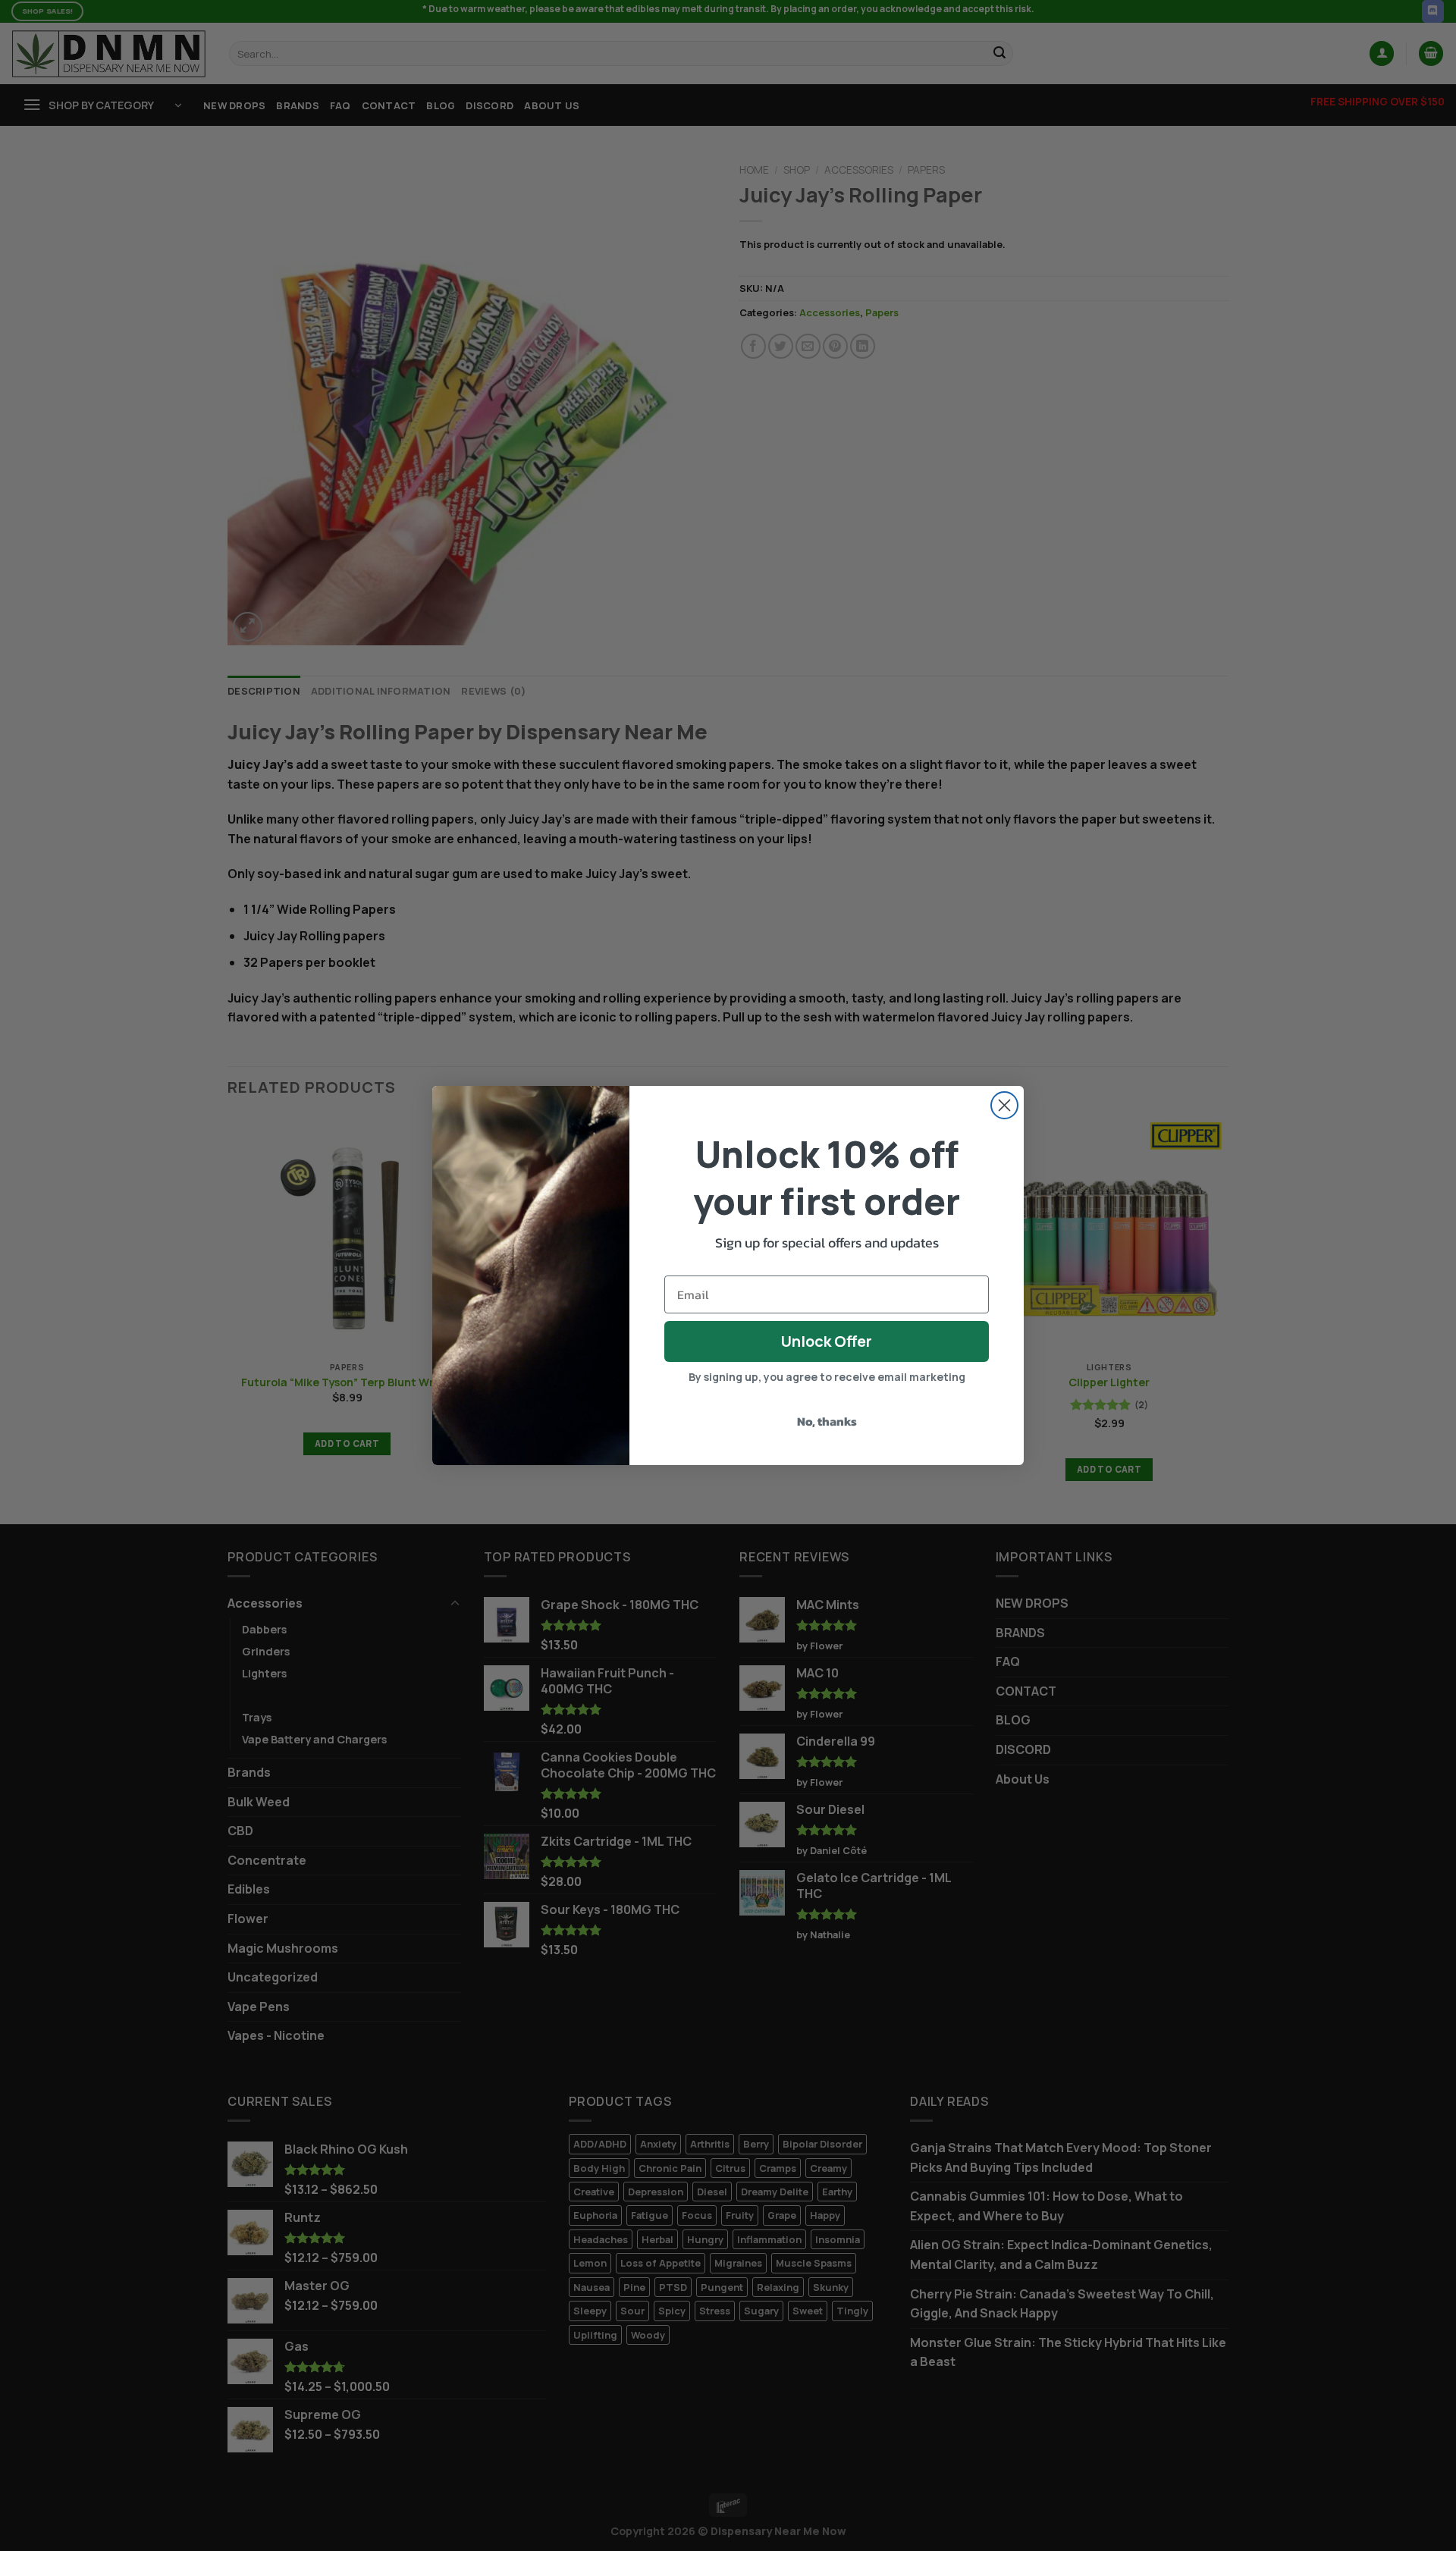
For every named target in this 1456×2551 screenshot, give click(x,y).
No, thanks (827, 1421)
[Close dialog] (1004, 1105)
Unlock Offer (827, 1341)
